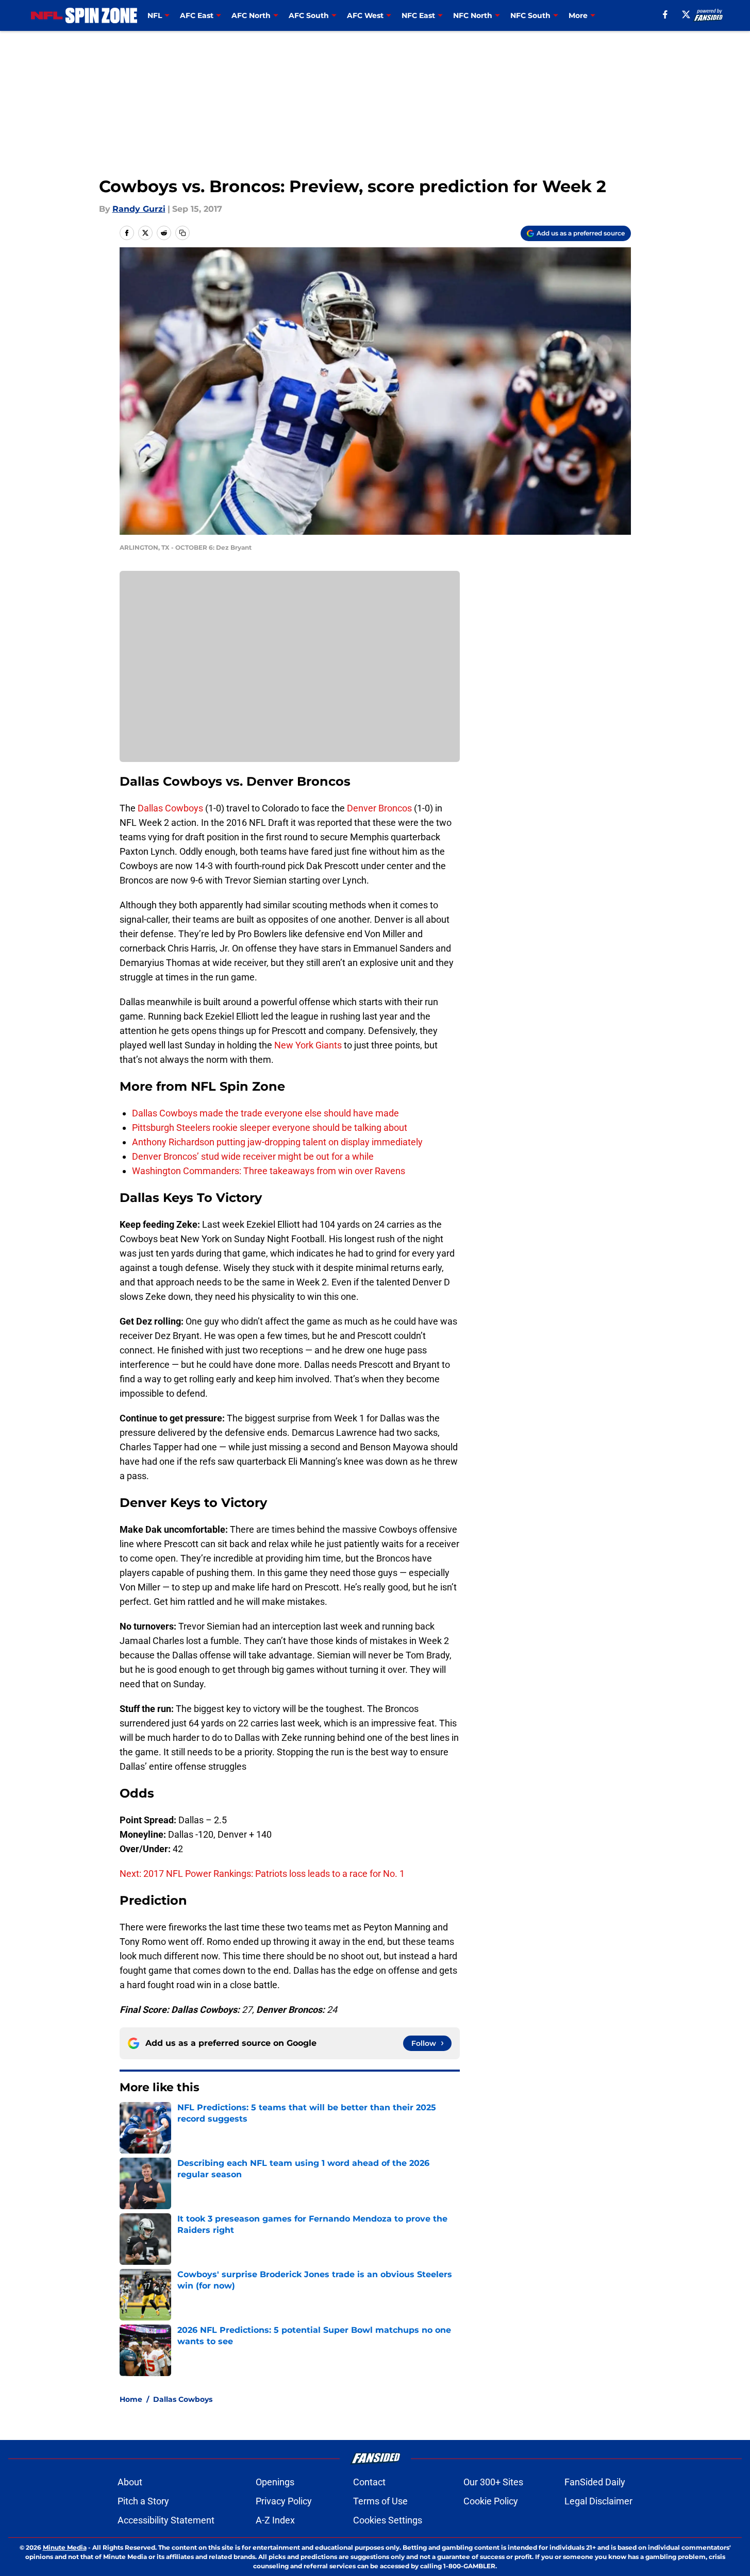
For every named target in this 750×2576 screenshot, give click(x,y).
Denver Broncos (379, 808)
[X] (686, 14)
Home (131, 2399)
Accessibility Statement (166, 2520)
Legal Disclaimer (598, 2501)
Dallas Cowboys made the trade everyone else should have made (265, 1113)
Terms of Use (380, 2501)
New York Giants (309, 1045)
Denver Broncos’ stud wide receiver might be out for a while (253, 1156)
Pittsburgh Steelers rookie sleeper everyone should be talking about (270, 1128)
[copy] (182, 233)
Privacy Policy (284, 2501)
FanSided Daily (595, 2482)
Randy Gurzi (139, 209)
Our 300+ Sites (493, 2482)
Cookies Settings (388, 2520)
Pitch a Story (143, 2501)
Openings (275, 2482)
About (130, 2482)
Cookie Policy (491, 2501)
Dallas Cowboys (170, 808)
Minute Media (65, 2547)
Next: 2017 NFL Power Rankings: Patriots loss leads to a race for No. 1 (262, 1874)
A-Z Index (275, 2520)
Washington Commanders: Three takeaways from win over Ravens (269, 1171)
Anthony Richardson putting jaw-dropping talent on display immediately (277, 1142)
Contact (369, 2482)
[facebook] (665, 14)
